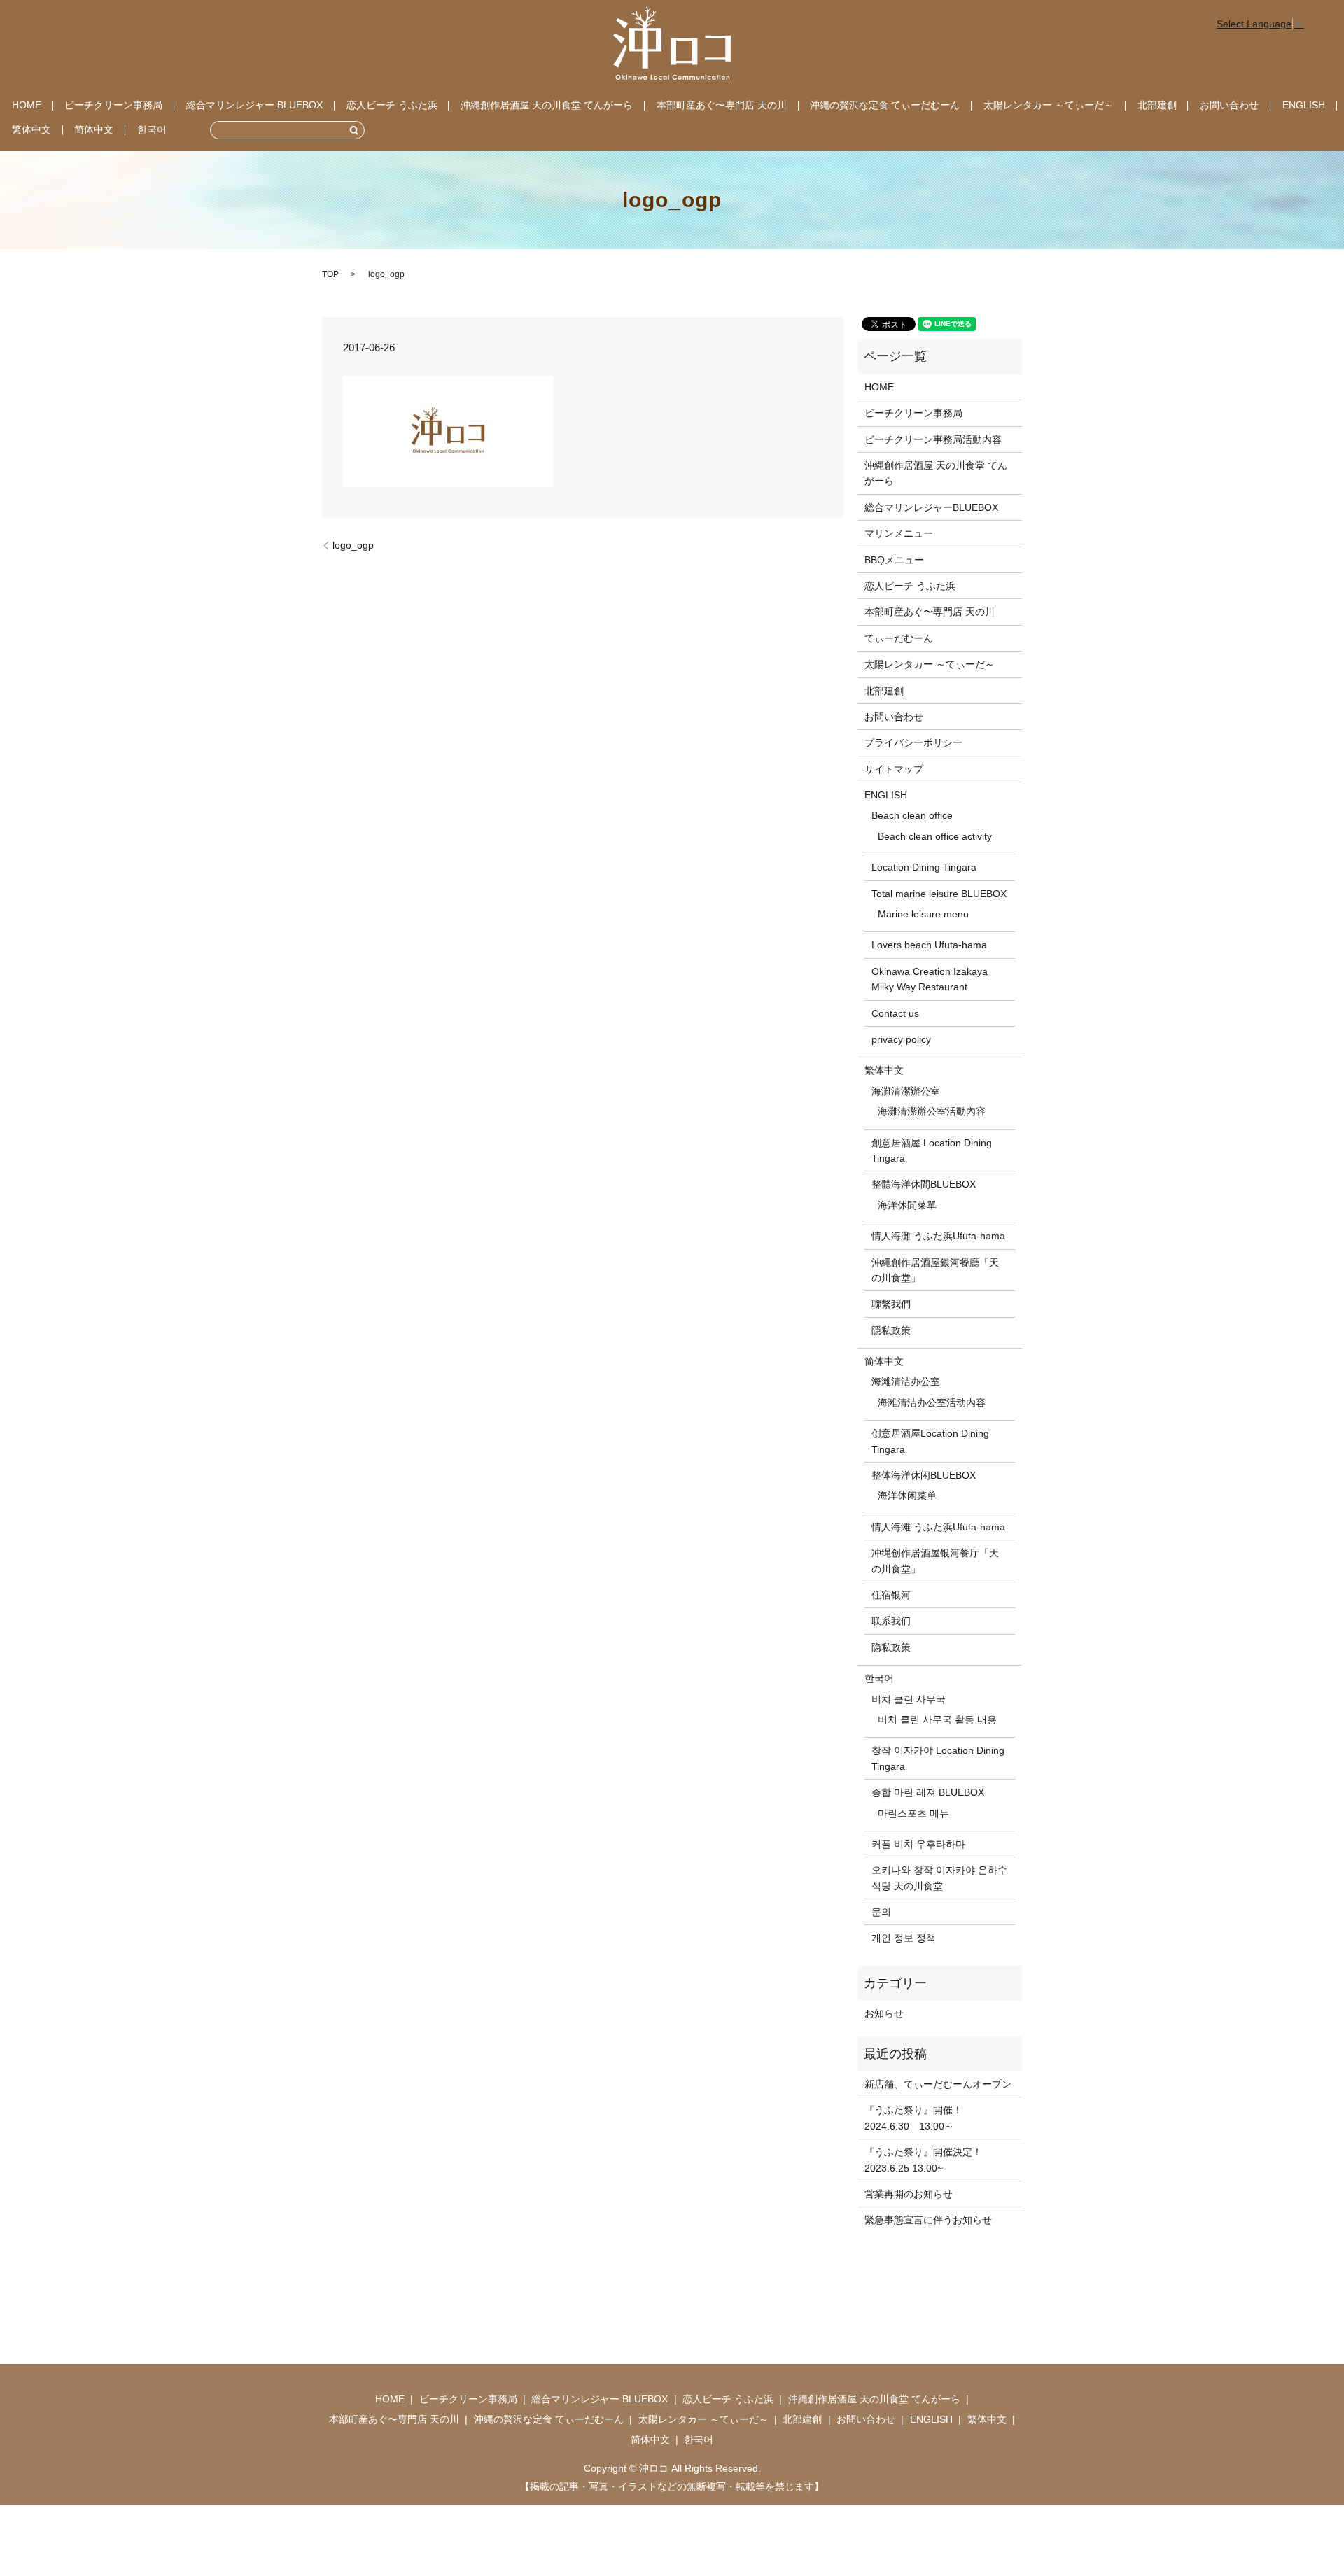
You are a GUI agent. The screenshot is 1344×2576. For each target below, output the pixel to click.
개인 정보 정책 (904, 1938)
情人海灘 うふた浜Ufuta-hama (938, 1236)
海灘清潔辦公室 (906, 1091)
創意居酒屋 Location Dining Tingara (932, 1150)
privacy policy (901, 1039)
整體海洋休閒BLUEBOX (924, 1184)
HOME (27, 105)
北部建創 (1157, 105)
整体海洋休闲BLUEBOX (924, 1475)
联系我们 (891, 1621)
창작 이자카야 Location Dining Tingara (938, 1758)
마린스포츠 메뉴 (913, 1813)
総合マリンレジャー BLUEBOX (254, 105)
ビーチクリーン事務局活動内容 (933, 439)
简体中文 (94, 129)
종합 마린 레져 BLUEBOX (928, 1792)
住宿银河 (891, 1595)
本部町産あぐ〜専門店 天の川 (722, 105)
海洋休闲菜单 (907, 1495)
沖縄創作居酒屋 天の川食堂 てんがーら (547, 105)
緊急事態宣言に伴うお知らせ (928, 2220)
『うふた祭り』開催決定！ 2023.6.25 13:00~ (923, 2160)
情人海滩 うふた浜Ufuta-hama (938, 1527)
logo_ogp (353, 545)
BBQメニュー (894, 560)
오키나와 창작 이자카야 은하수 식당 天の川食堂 (939, 1878)
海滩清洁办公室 (906, 1381)
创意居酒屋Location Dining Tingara (930, 1441)
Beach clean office (912, 815)
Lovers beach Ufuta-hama (929, 945)
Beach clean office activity (935, 836)
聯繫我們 (891, 1304)
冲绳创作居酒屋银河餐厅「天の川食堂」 (935, 1561)
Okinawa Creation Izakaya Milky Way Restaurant (930, 979)
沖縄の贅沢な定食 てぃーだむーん (885, 105)
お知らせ (884, 2013)
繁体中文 (31, 129)
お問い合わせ (1229, 105)
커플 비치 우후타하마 (918, 1844)
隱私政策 (891, 1330)
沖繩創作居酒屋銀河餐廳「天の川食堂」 (935, 1270)
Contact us (895, 1013)
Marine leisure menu (923, 914)
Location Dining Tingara (924, 867)
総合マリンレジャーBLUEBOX (931, 507)
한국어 (152, 129)
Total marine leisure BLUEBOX (939, 894)
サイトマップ (894, 769)
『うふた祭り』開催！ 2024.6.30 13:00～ (918, 2118)
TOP (330, 274)
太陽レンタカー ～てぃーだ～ (1049, 105)
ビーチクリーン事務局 (113, 105)
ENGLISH (1304, 105)
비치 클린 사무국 (909, 1699)
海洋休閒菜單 (907, 1205)
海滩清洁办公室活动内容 (932, 1402)
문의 (881, 1912)
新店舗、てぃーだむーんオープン (938, 2084)
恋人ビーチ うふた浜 (392, 105)
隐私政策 (891, 1647)
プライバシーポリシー (913, 742)
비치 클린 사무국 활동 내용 (937, 1719)
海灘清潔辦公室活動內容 (932, 1111)
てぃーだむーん (899, 638)
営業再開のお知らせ (909, 2194)
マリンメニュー (899, 533)
